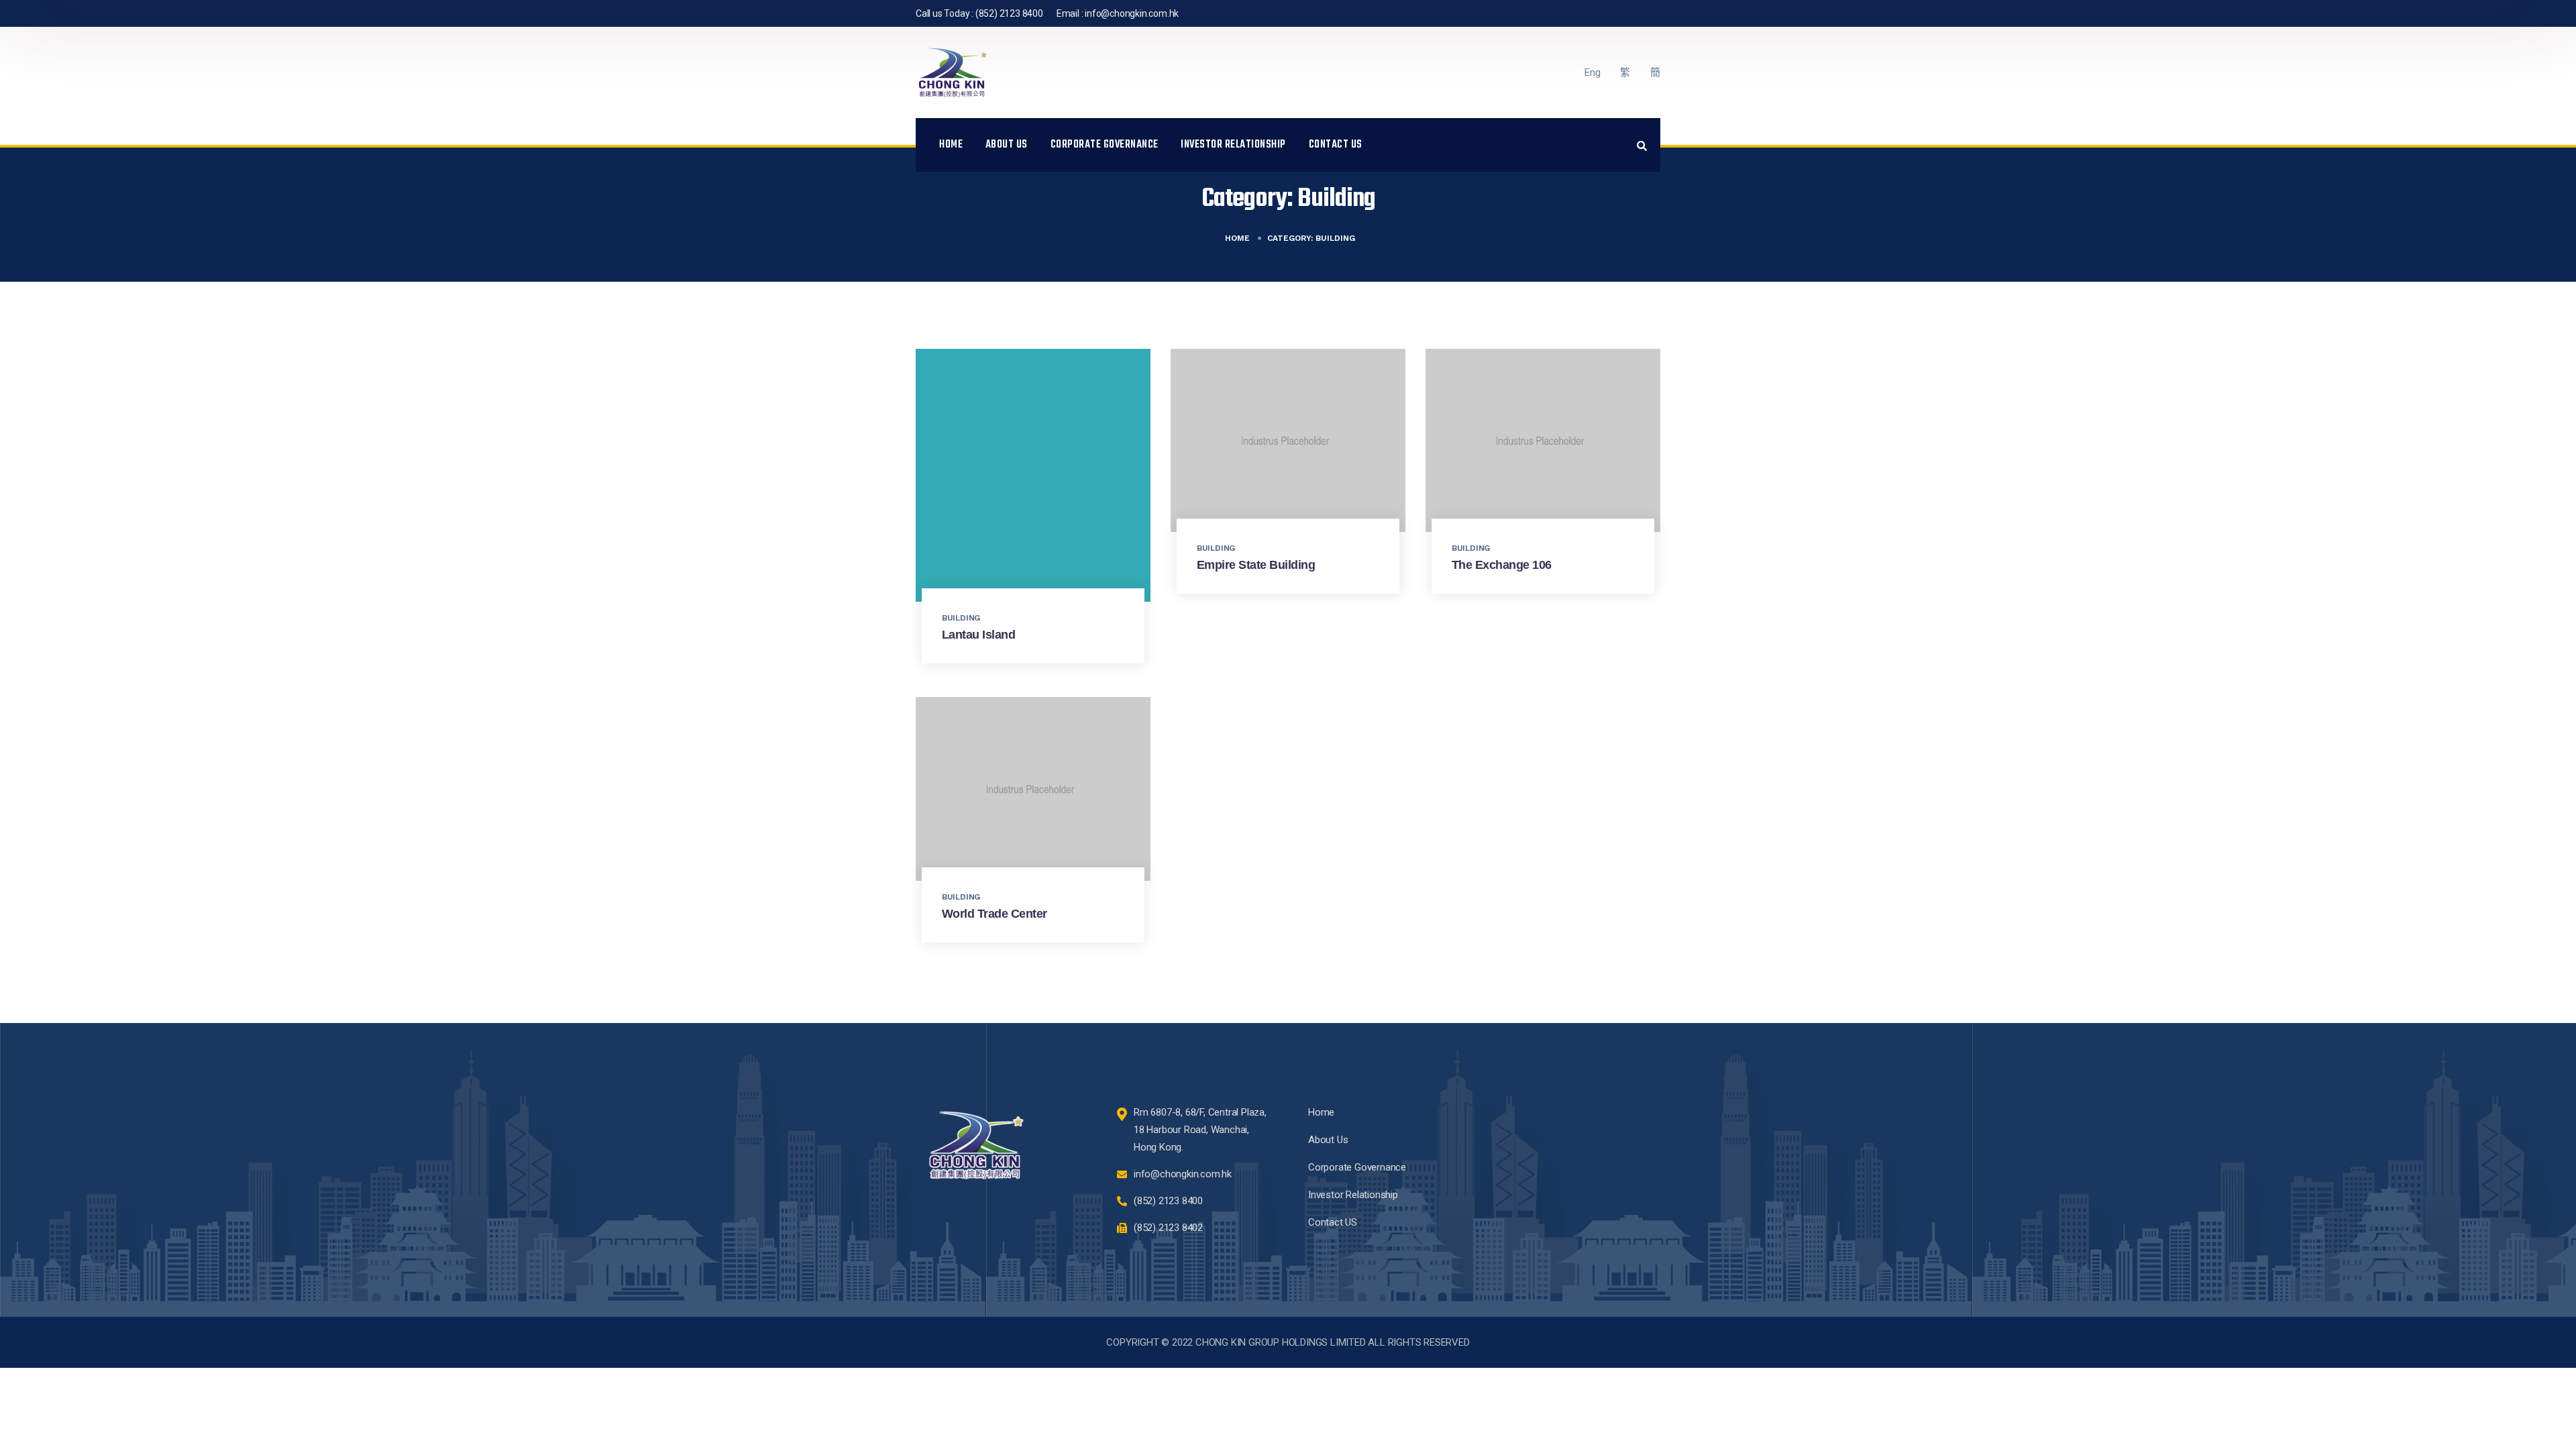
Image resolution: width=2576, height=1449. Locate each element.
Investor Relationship (1233, 145)
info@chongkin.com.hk (1132, 13)
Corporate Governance (1105, 145)
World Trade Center (995, 914)
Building (961, 618)
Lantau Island (979, 635)
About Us (1007, 145)
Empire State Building (1256, 565)
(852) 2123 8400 (1009, 13)
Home (951, 145)
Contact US (1336, 145)
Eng (1592, 72)
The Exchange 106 (1502, 565)
